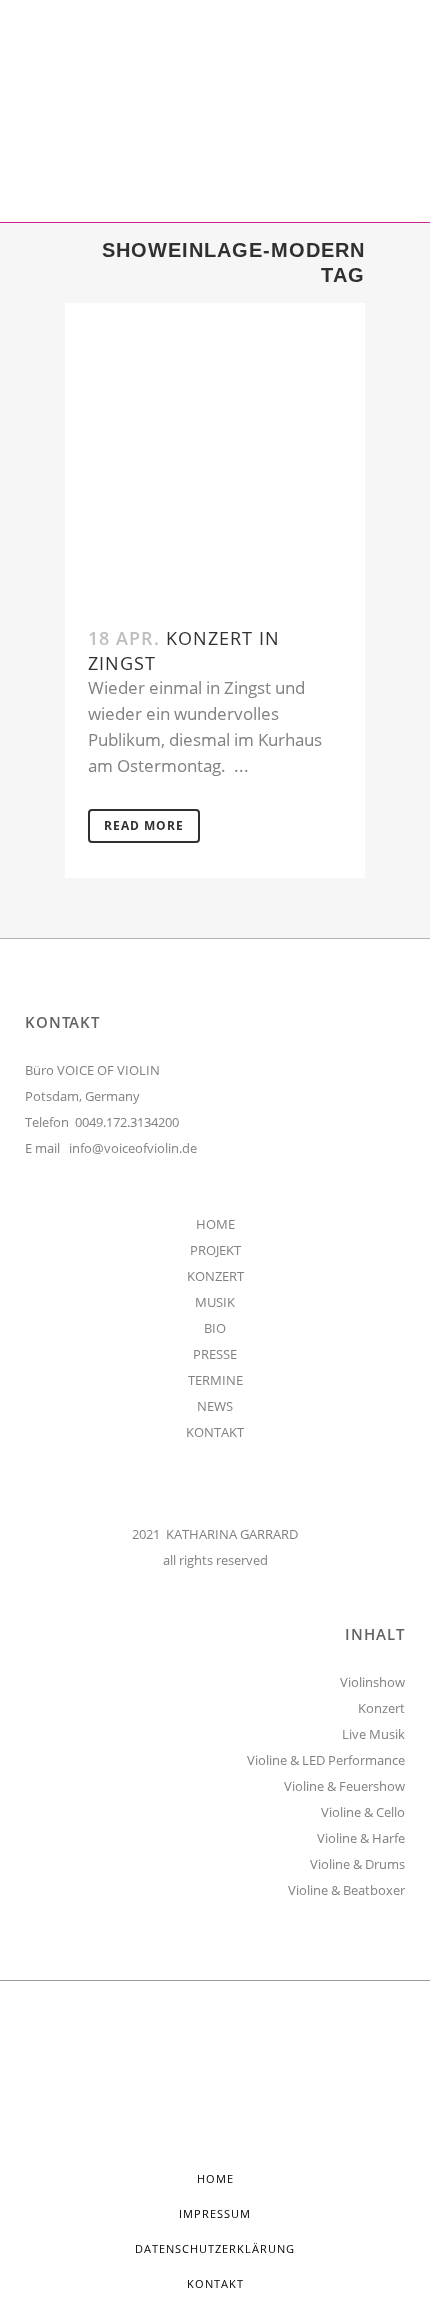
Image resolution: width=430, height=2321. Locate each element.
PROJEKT (215, 1250)
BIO (215, 1328)
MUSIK (215, 1302)
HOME (215, 1224)
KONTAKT (215, 1432)
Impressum (215, 2213)
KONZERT (215, 1276)
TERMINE (215, 1380)
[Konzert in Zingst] (215, 453)
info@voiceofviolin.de (133, 1148)
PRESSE (215, 1354)
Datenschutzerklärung (215, 2248)
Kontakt (215, 2283)
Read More (144, 825)
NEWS (215, 1406)
